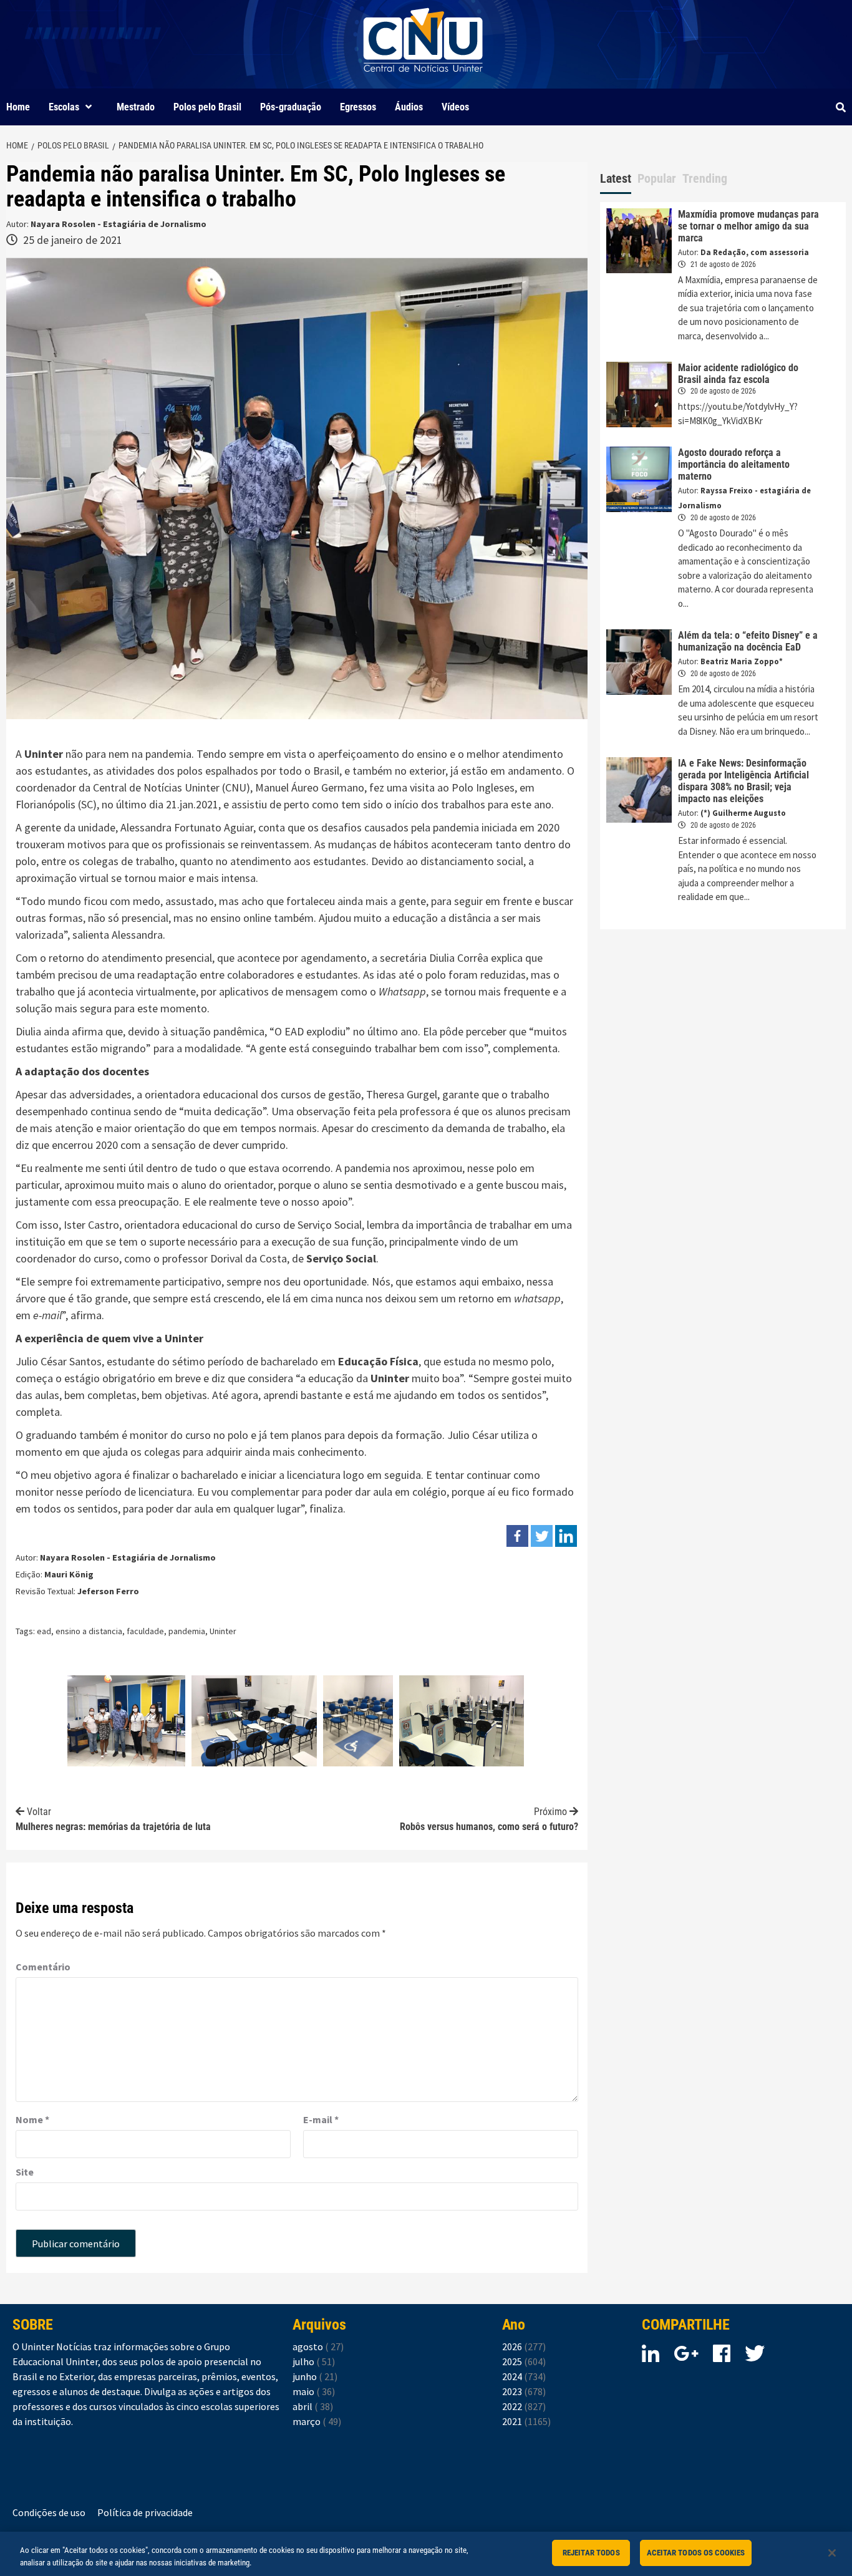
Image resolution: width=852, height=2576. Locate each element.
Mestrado (136, 107)
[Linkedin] (566, 1536)
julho (314, 2361)
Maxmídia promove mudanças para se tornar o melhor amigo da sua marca (748, 226)
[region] (426, 2554)
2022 (524, 2406)
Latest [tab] (616, 178)
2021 (526, 2421)
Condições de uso (49, 2512)
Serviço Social (341, 1258)
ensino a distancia (89, 1631)
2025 (524, 2361)
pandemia (187, 1631)
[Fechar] (832, 2553)
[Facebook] (517, 1536)
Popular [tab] (657, 178)
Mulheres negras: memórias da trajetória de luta (113, 1819)
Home (18, 107)
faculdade (145, 1631)
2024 (524, 2376)
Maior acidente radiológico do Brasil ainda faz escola (738, 374)
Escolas (64, 107)
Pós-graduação (291, 107)
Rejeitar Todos (591, 2553)
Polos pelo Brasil (207, 107)
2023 (524, 2391)
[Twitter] (542, 1536)
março (317, 2421)
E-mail (321, 2119)
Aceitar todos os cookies (696, 2553)
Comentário (43, 1967)
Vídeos (455, 107)
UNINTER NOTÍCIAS (423, 81)
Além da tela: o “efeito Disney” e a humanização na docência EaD (748, 641)
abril (313, 2406)
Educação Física (378, 1361)
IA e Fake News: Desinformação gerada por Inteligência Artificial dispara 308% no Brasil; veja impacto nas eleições (743, 781)
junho (315, 2376)
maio (314, 2391)
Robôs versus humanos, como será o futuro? (489, 1819)
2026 (524, 2346)
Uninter (223, 1631)
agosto (318, 2346)
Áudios (409, 107)
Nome (32, 2119)
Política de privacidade (145, 2512)
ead (44, 1631)
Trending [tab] (705, 178)
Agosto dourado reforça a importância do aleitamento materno (734, 464)
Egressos (358, 107)
